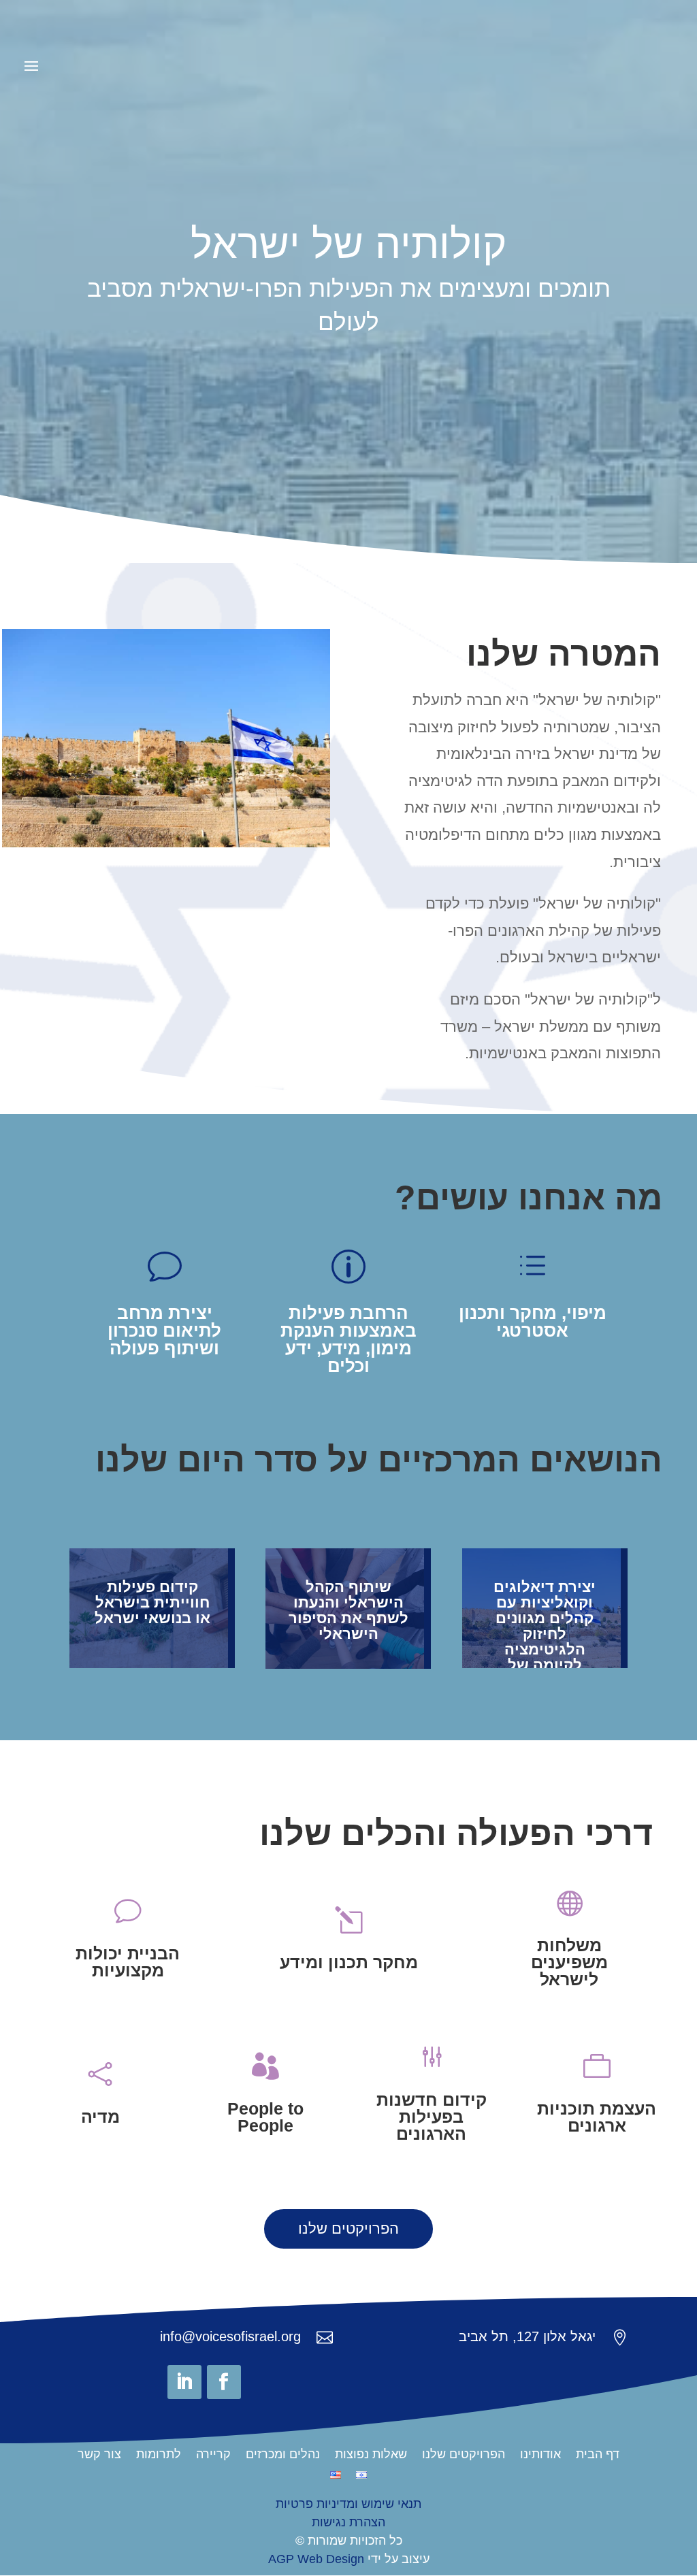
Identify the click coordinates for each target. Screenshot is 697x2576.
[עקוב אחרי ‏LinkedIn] (184, 2382)
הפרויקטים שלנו (348, 2229)
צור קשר (99, 2455)
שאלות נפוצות (371, 2455)
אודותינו (540, 2455)
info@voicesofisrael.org (230, 2336)
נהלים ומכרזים (283, 2455)
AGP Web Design (316, 2559)
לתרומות (159, 2455)
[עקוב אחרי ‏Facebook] (224, 2382)
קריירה (213, 2455)
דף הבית (598, 2455)
